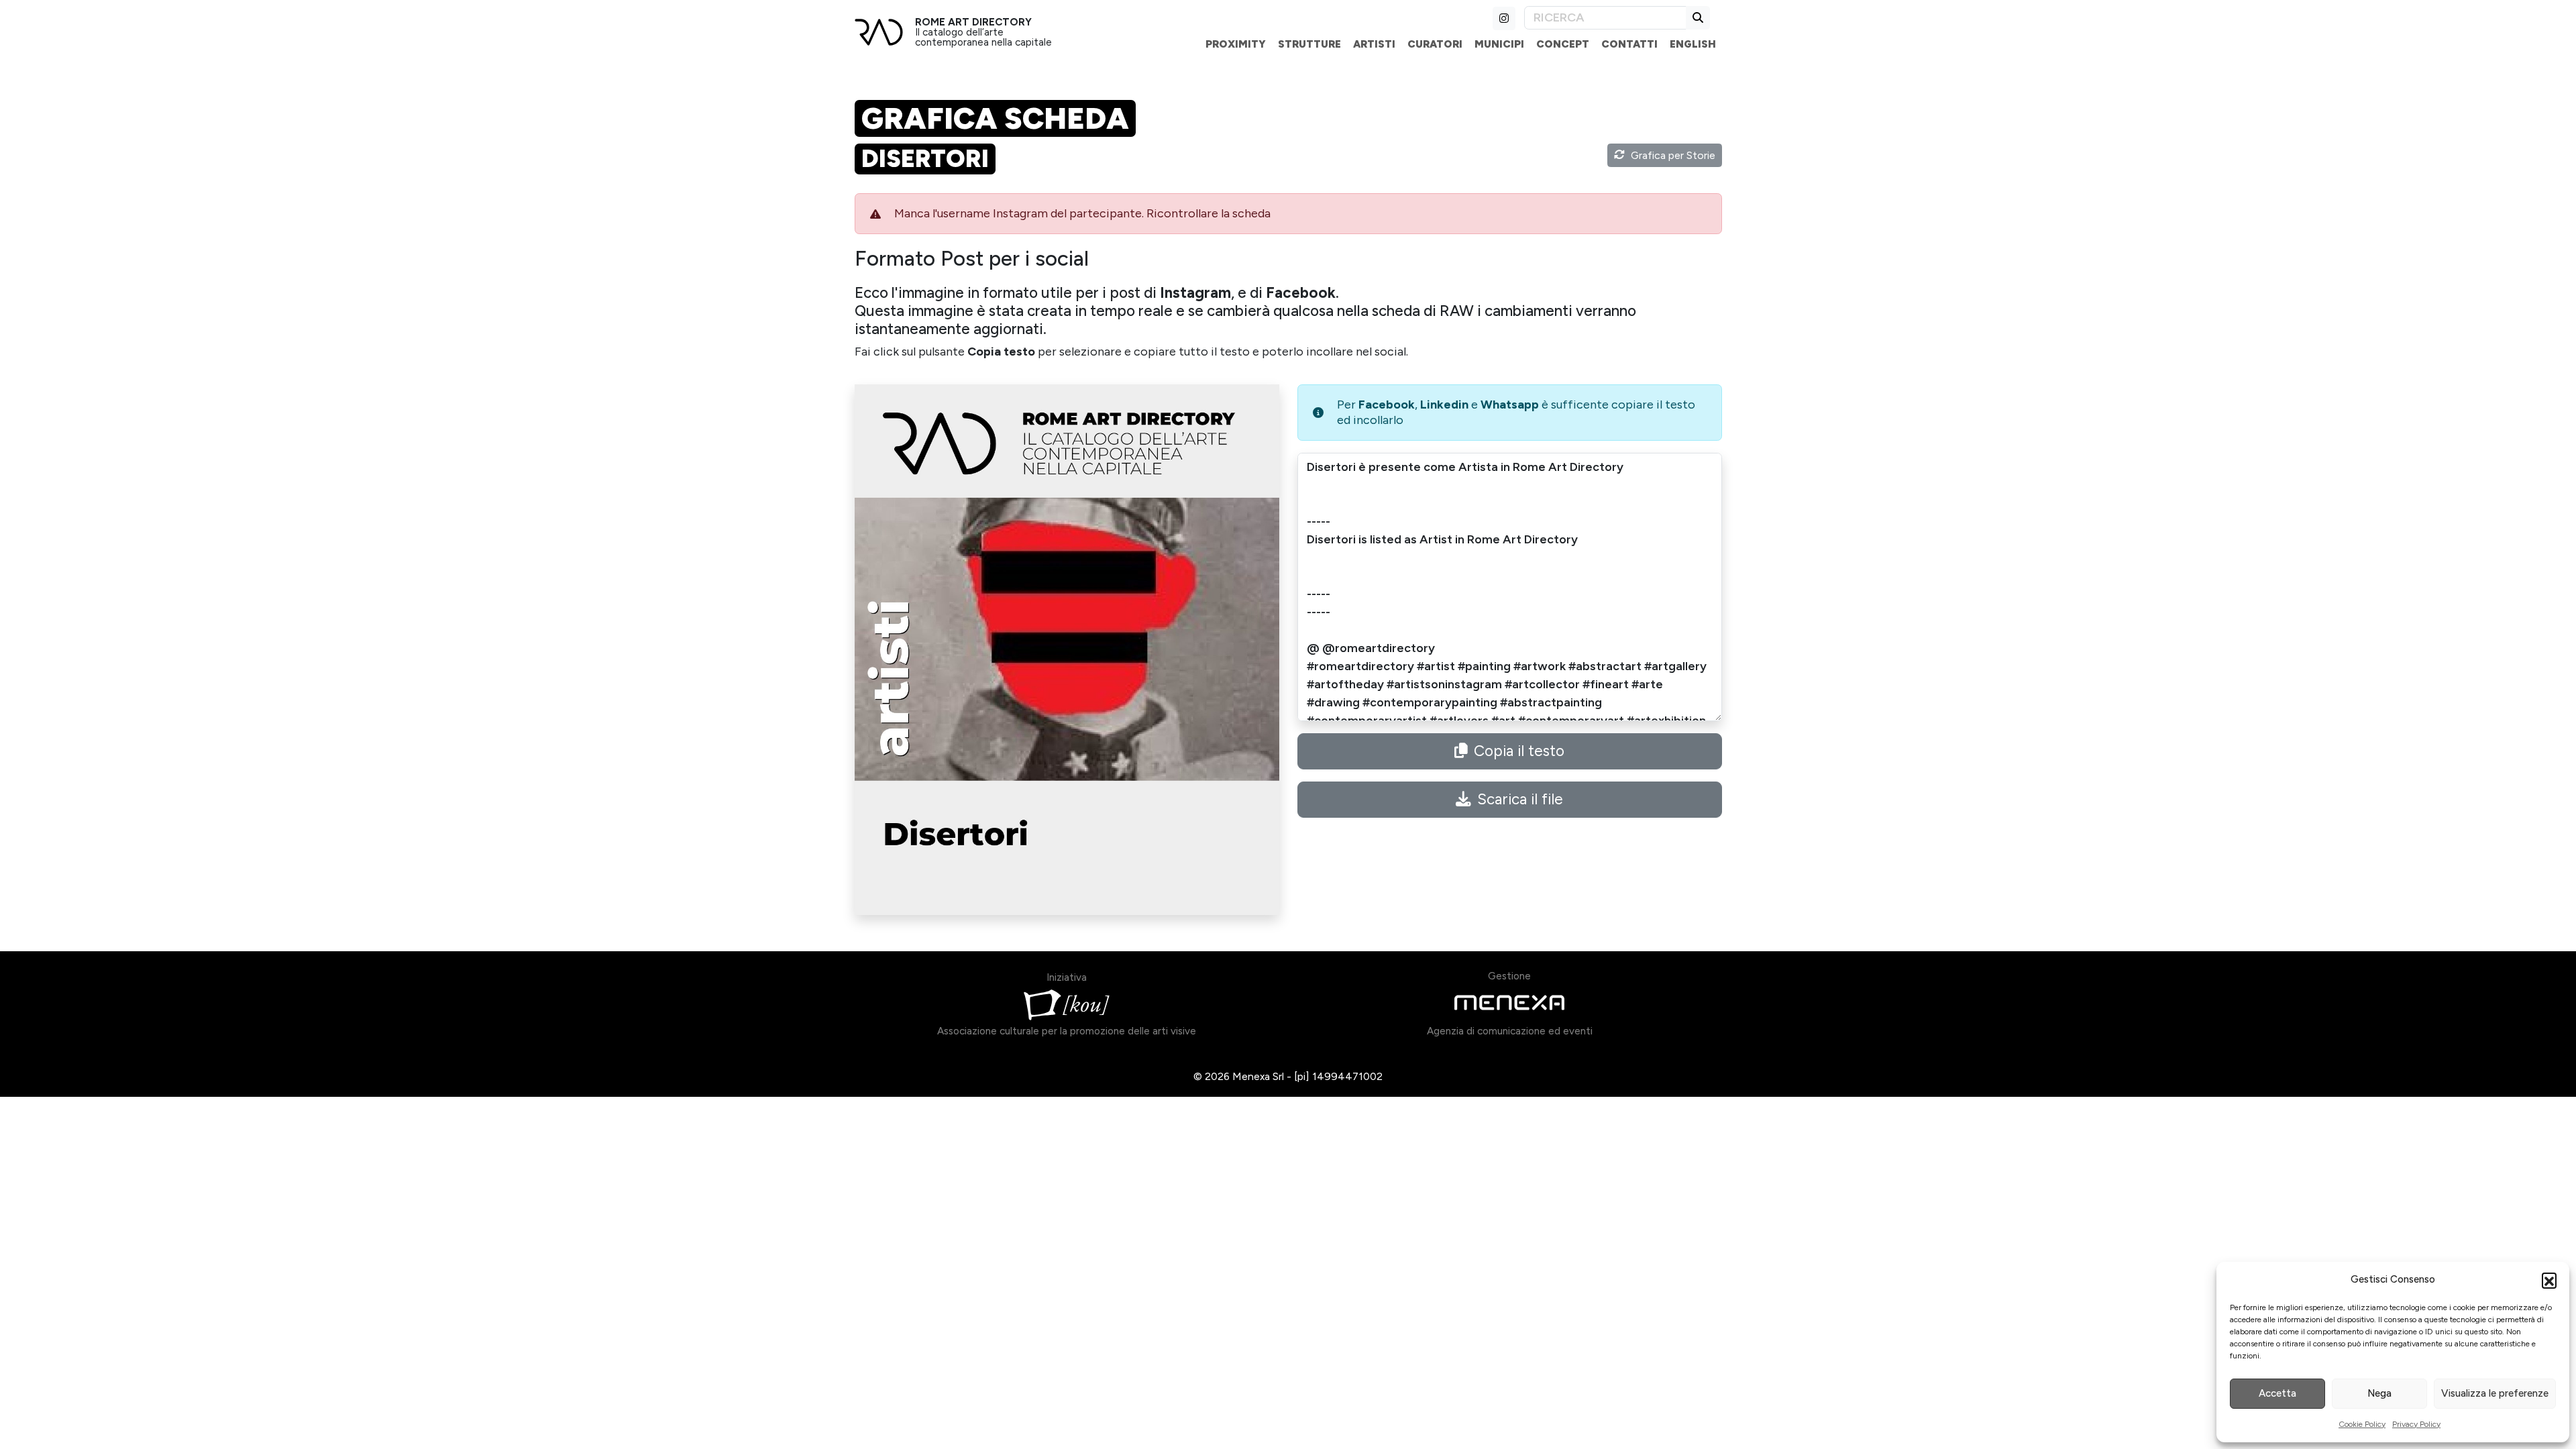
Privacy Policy (2416, 1424)
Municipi (1499, 44)
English (1693, 44)
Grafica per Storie (1673, 155)
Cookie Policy (2362, 1424)
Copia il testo (1519, 751)
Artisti (1374, 44)
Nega (2379, 1393)
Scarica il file (1520, 799)
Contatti (1629, 44)
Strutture (1309, 44)
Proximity (1236, 44)
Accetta (2277, 1393)
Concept (1563, 44)
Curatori (1435, 44)
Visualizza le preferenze (2495, 1393)
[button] (2549, 1280)
